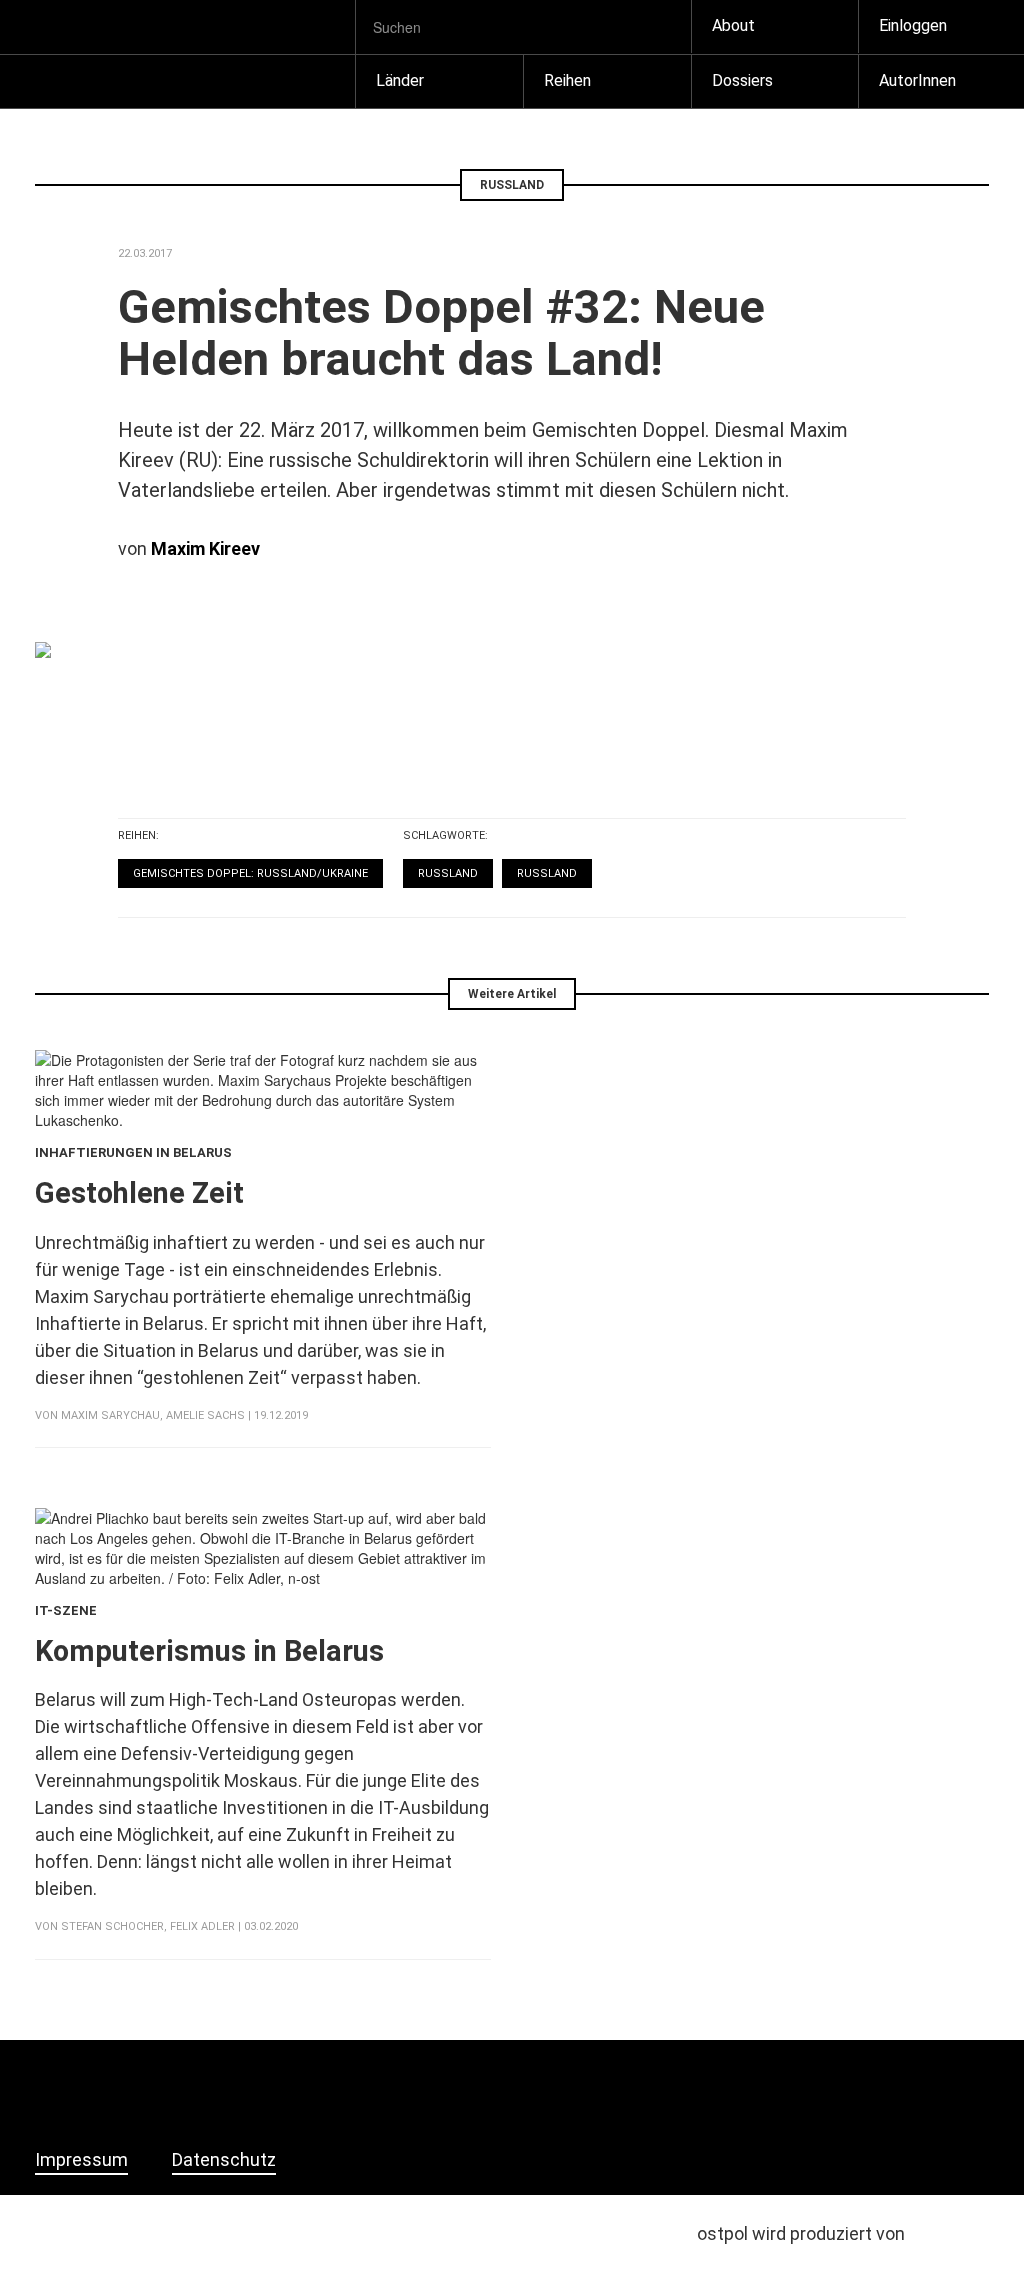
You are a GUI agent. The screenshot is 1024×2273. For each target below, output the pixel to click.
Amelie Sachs (205, 1415)
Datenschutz (224, 2160)
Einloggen (913, 25)
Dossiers (742, 80)
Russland (448, 873)
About (733, 25)
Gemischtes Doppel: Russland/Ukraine (250, 873)
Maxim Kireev (205, 548)
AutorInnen (917, 80)
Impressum (81, 2160)
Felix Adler (202, 1926)
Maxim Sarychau (110, 1415)
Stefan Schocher (112, 1926)
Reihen (567, 80)
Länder (400, 80)
